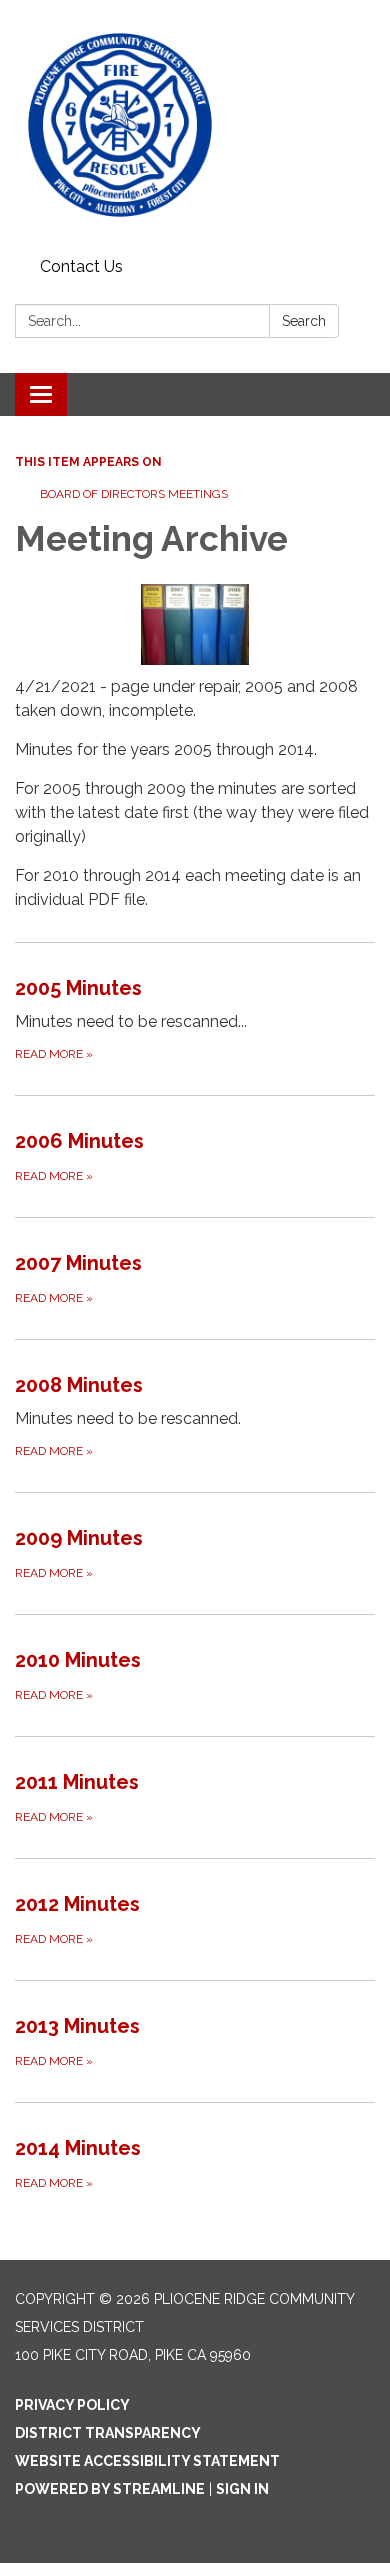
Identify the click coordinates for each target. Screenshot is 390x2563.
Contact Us (81, 266)
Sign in (242, 2489)
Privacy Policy (72, 2405)
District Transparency (108, 2433)
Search (304, 321)
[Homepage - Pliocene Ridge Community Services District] (195, 125)
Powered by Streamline (110, 2489)
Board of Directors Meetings (134, 494)
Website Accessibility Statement (147, 2461)
